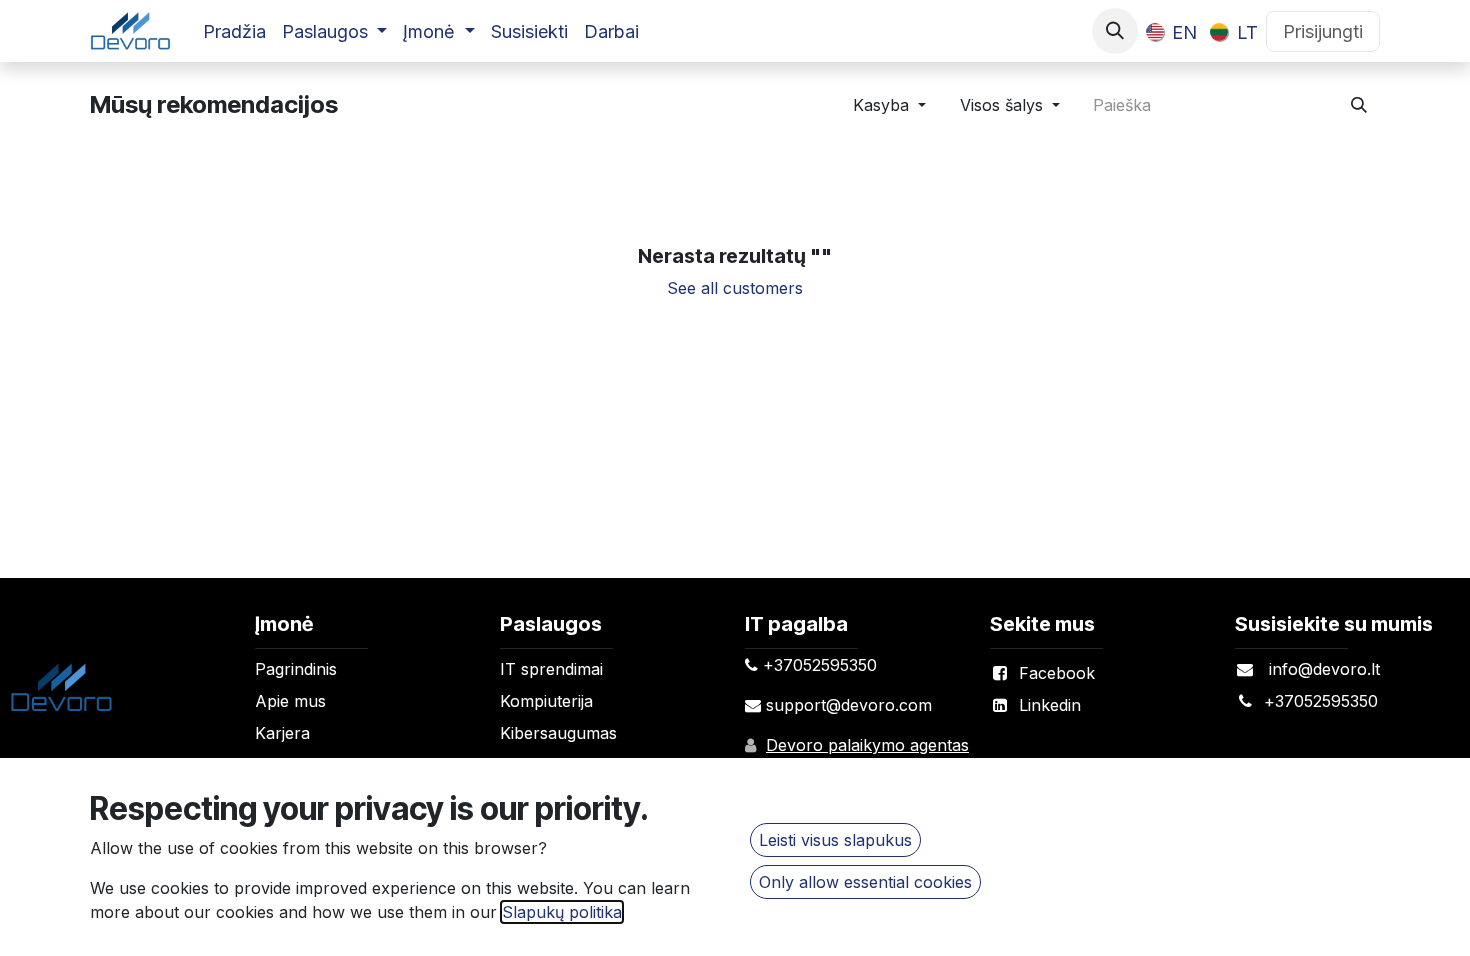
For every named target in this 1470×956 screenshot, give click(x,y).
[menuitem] (234, 31)
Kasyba (881, 105)
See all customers (735, 288)
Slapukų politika (562, 912)
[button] (1115, 31)
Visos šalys (1001, 105)
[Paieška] (1359, 105)
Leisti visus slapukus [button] (835, 840)
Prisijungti (1323, 31)
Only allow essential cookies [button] (865, 882)
